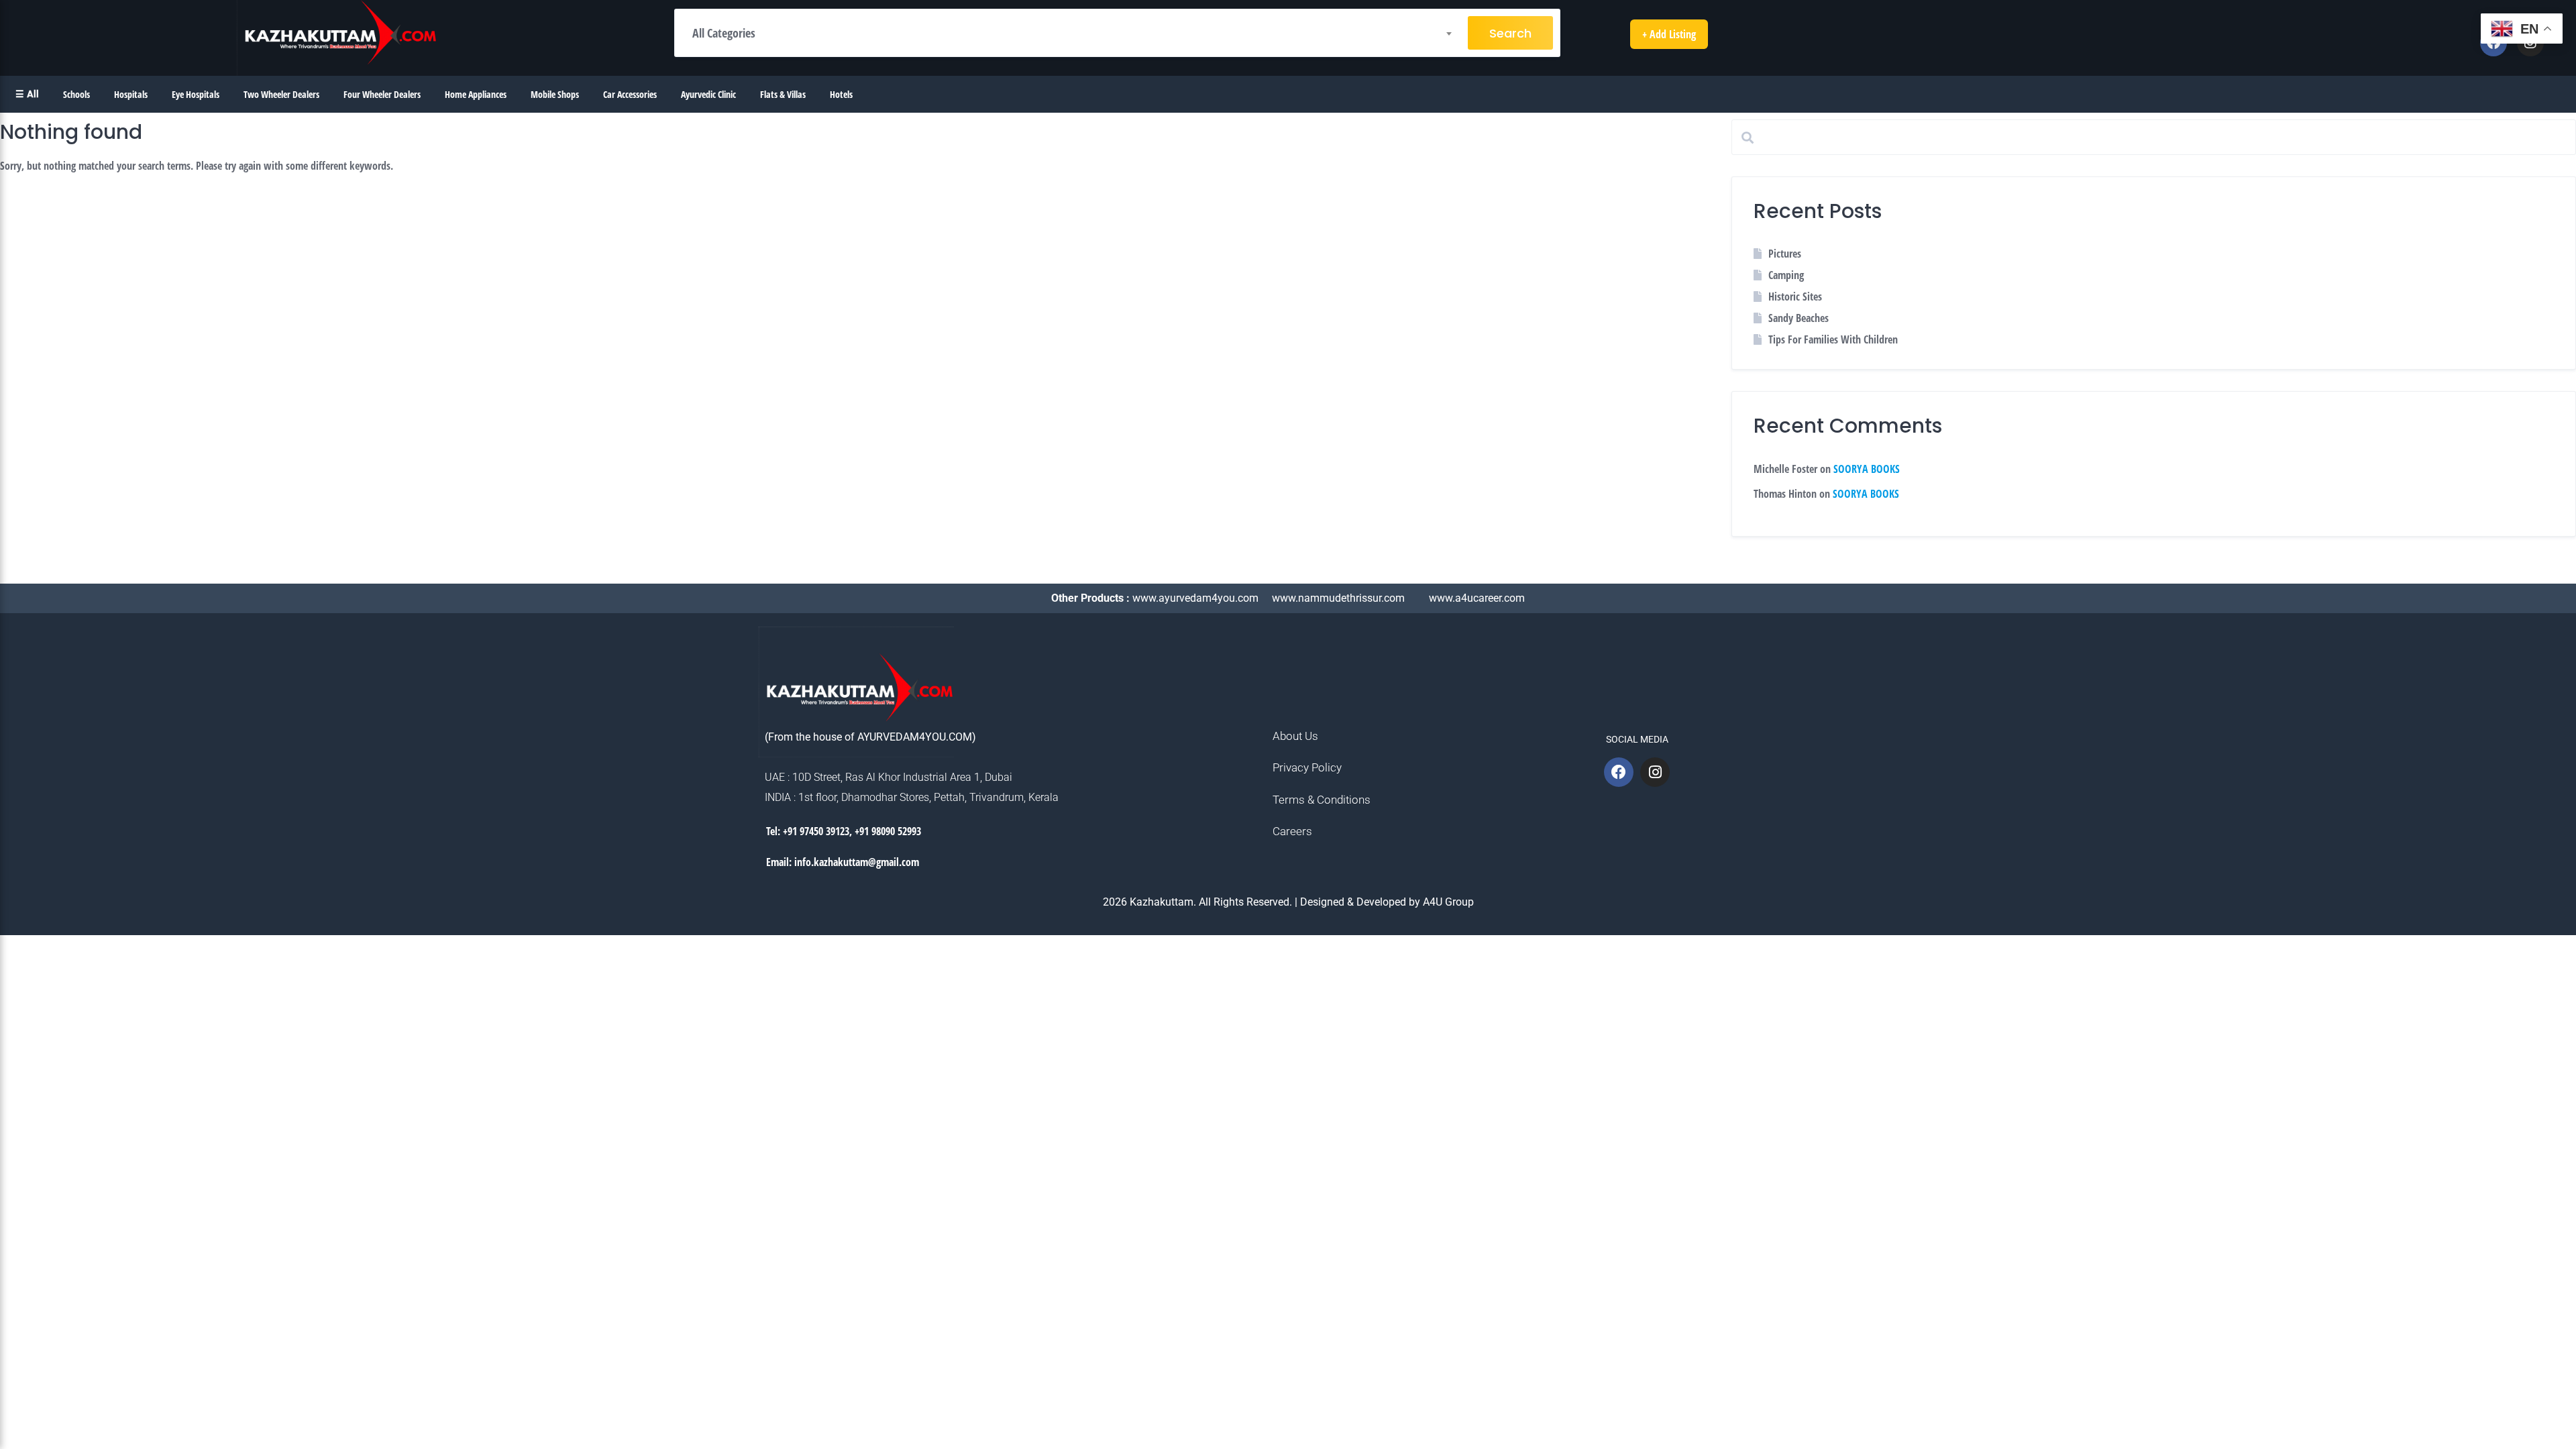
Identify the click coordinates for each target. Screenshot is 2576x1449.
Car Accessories (630, 94)
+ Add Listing (1669, 34)
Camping (1786, 275)
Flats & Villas (783, 94)
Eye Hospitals (196, 94)
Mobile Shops (555, 94)
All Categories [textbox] (724, 33)
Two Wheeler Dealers (281, 94)
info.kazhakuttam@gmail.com (857, 862)
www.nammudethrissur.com (1340, 598)
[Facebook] (1619, 772)
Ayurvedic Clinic (708, 94)
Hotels (841, 94)
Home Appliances (476, 94)
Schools (76, 94)
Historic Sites (1795, 297)
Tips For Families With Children (1833, 339)
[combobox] (1071, 33)
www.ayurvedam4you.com (1197, 598)
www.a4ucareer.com (1477, 598)
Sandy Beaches (1799, 318)
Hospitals (131, 94)
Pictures (1785, 254)
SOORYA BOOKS (1867, 469)
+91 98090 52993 (888, 831)
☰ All (27, 94)
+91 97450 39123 (816, 831)
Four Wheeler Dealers (382, 94)
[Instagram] (1655, 772)
